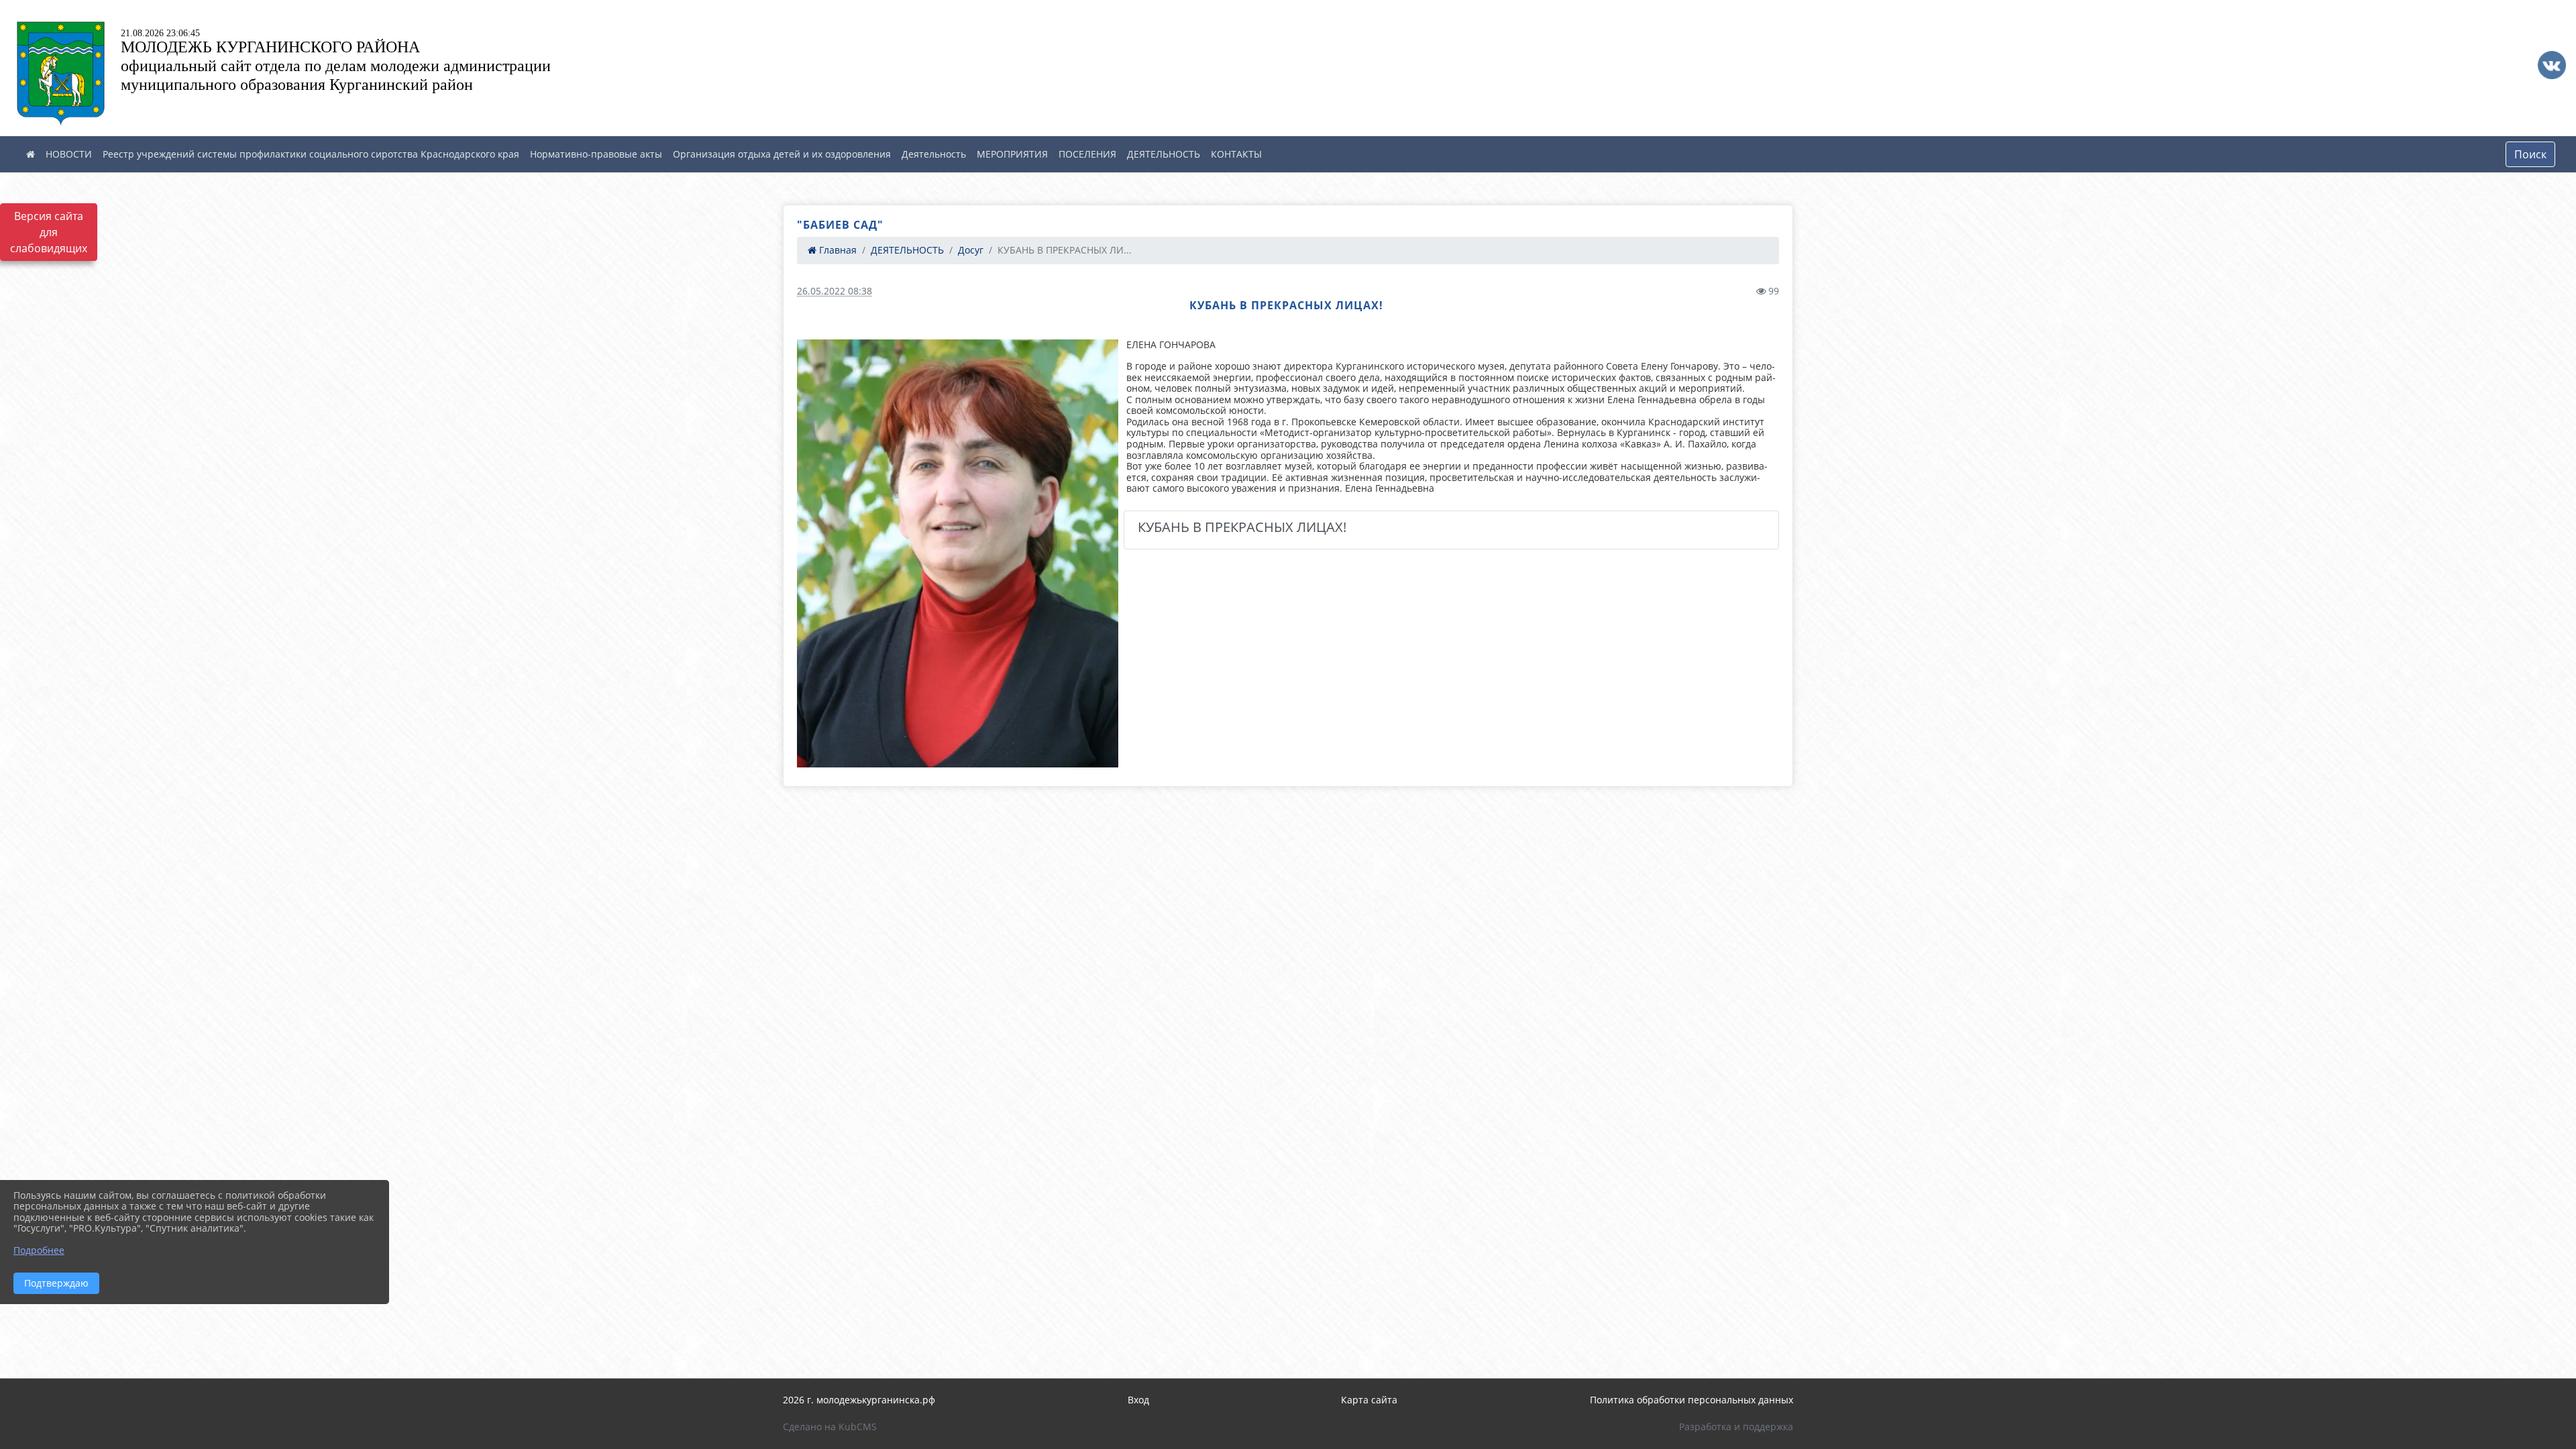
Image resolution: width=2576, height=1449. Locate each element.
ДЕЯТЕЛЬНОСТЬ (1164, 154)
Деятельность (934, 154)
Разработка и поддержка (1736, 1427)
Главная (837, 250)
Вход (1138, 1400)
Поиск (2530, 154)
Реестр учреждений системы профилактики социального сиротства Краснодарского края (311, 154)
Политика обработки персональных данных (1692, 1400)
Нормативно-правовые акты (596, 154)
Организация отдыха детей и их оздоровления (782, 154)
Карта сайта (1369, 1400)
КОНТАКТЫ (1236, 154)
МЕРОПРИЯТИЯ (1012, 154)
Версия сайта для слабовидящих (49, 232)
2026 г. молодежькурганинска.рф (859, 1400)
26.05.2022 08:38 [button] (835, 291)
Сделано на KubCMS (830, 1427)
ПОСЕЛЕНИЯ (1087, 154)
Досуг (971, 250)
